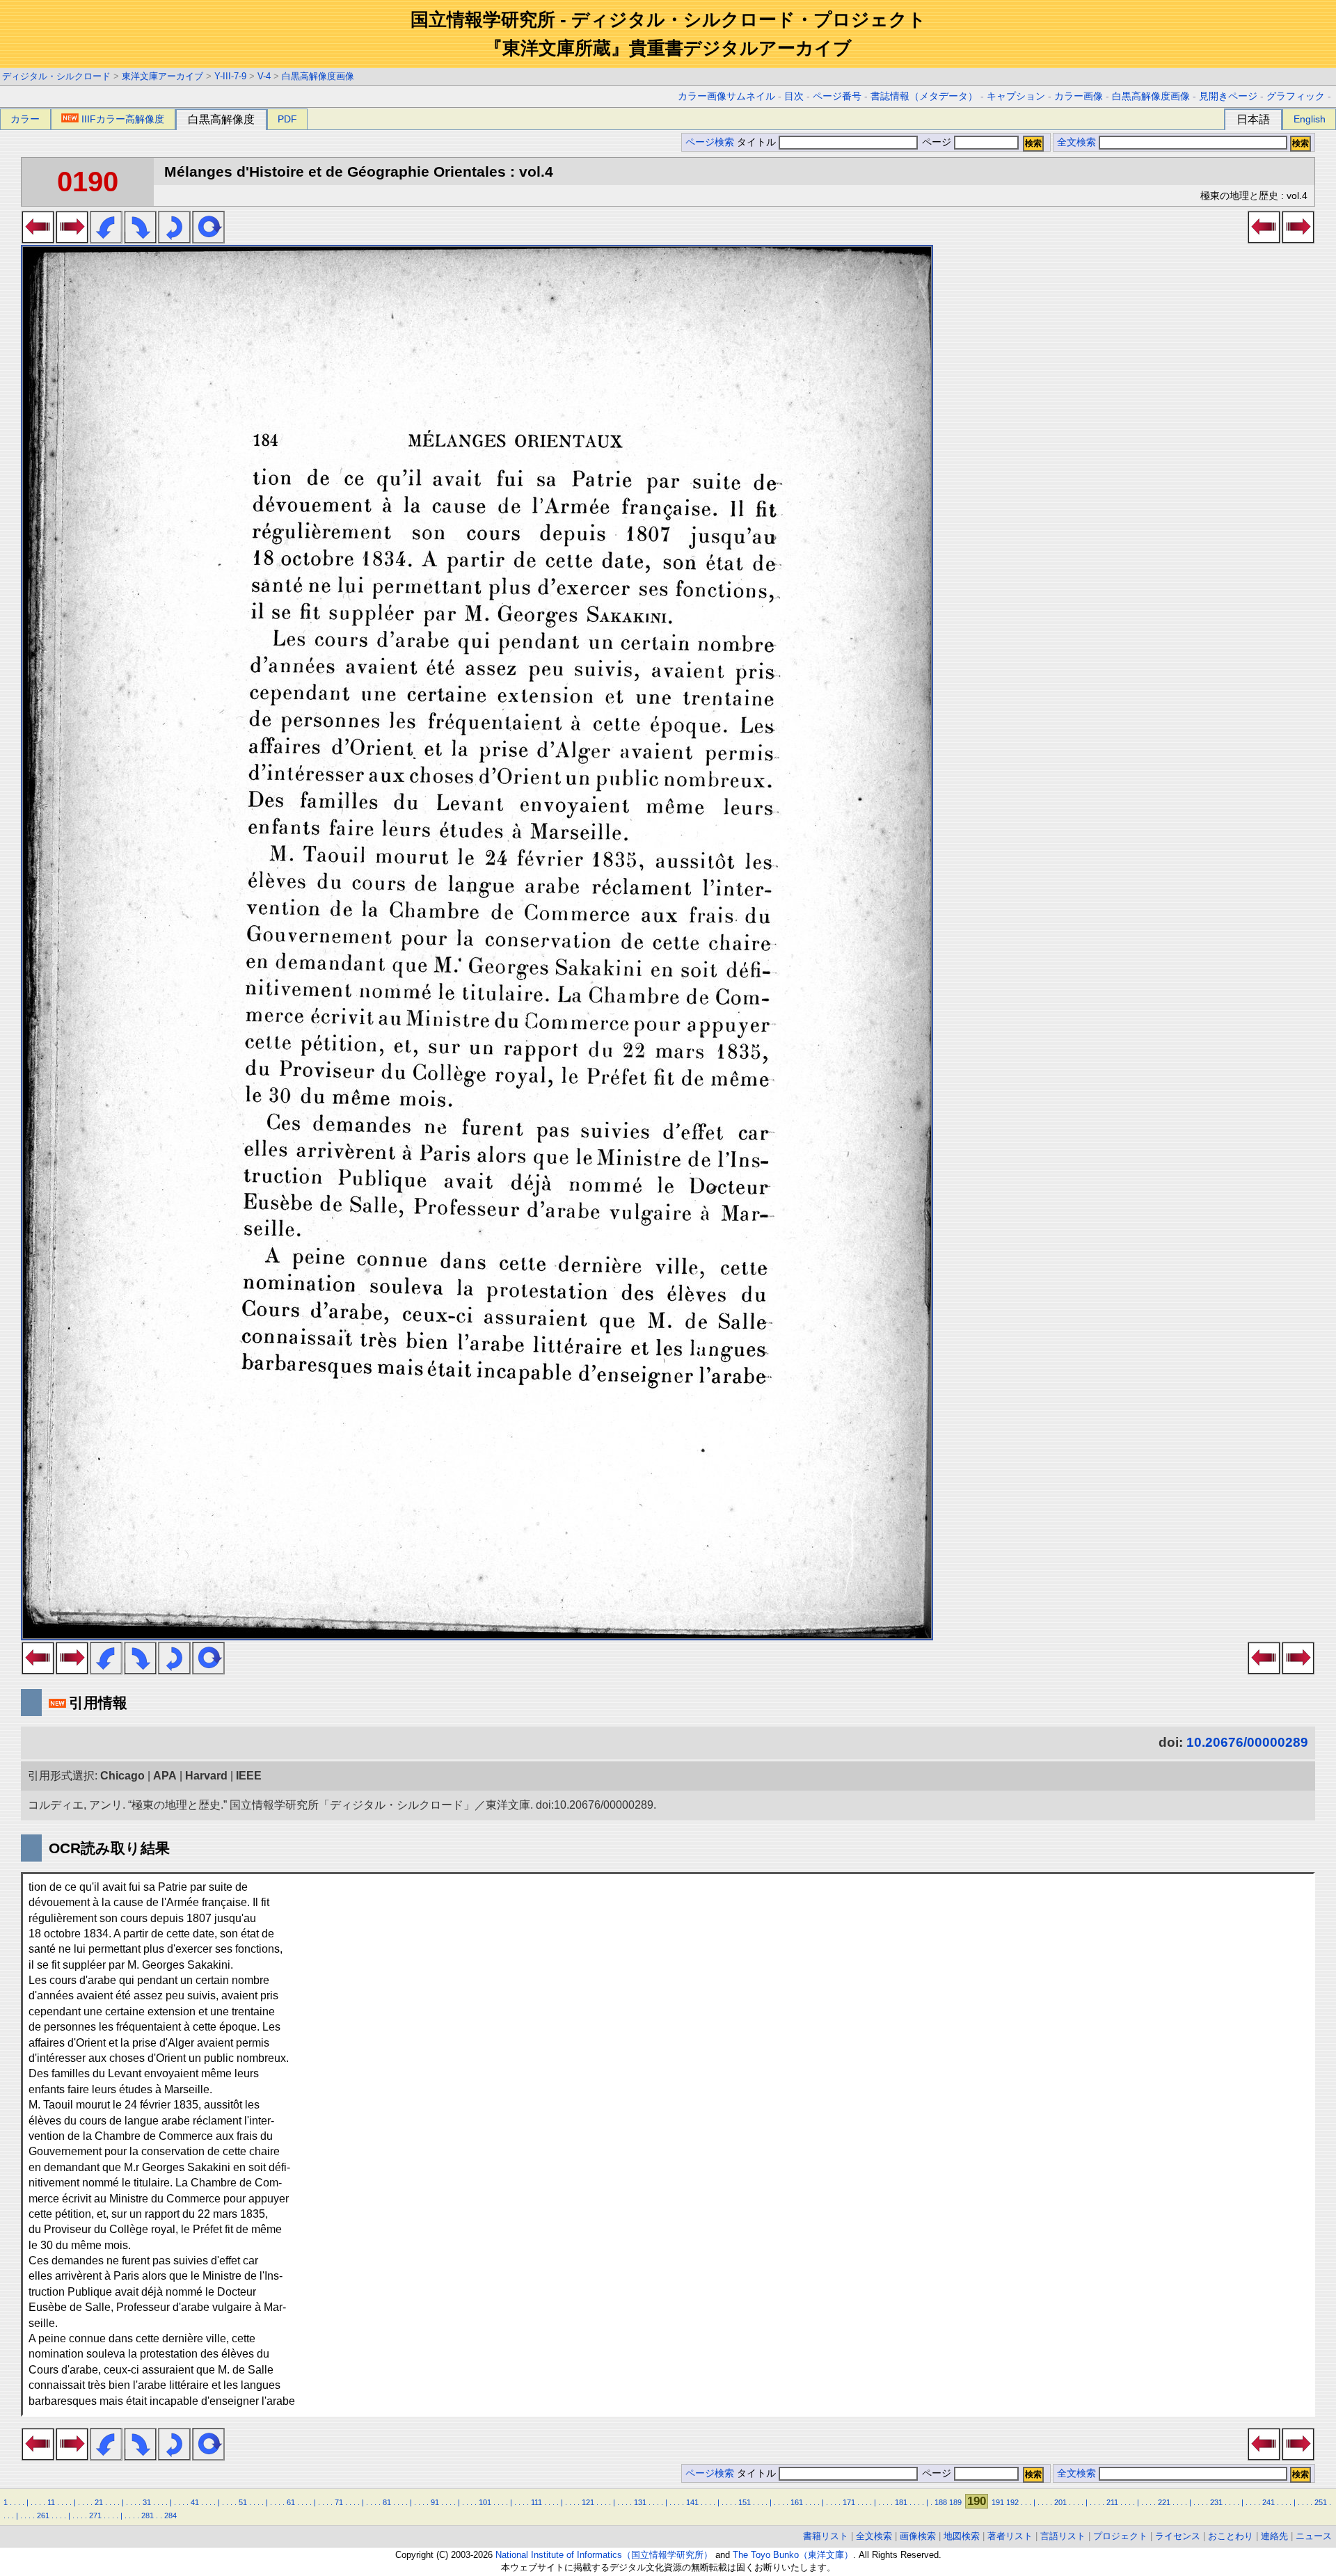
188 (941, 2502)
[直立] (208, 239)
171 (849, 2502)
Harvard (206, 1776)
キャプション (1016, 96)
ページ (937, 142)
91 (435, 2502)
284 (170, 2515)
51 (243, 2502)
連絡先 (1274, 2536)
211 (1112, 2502)
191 (998, 2502)
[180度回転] (174, 239)
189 (955, 2502)
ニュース (1314, 2536)
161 (797, 2502)
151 (745, 2502)
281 (148, 2515)
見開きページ (1228, 96)
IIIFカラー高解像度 (123, 119)
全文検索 (1076, 142)
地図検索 (962, 2536)
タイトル (758, 142)
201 (1060, 2502)
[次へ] (72, 239)
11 (51, 2502)
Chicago (122, 1776)
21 (99, 2502)
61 (291, 2502)
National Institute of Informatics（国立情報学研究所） (604, 2555)
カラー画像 (1079, 96)
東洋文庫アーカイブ (162, 76)
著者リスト (1010, 2536)
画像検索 (918, 2536)
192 (1012, 2502)
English (1310, 119)
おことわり (1231, 2536)
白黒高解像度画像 (318, 76)
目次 (794, 96)
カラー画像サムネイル (726, 96)
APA (165, 1776)
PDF (287, 119)
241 (1269, 2502)
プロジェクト (1120, 2536)
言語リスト (1063, 2536)
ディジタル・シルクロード (56, 76)
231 (1216, 2502)
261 (43, 2515)
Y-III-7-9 (230, 76)
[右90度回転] (140, 239)
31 (147, 2502)
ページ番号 (837, 96)
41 (195, 2502)
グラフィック (1296, 96)
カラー (25, 119)
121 (588, 2502)
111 (536, 2502)
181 (901, 2502)
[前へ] (38, 239)
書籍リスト (826, 2536)
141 (692, 2502)
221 (1164, 2502)
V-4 (264, 76)
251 (1321, 2502)
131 (640, 2502)
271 (95, 2515)
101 (485, 2502)
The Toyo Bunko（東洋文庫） (793, 2555)
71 (339, 2502)
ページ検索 (710, 142)
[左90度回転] (106, 239)
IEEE (249, 1776)
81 (387, 2502)
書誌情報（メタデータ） (924, 96)
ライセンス (1178, 2536)
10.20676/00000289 (1247, 1742)
